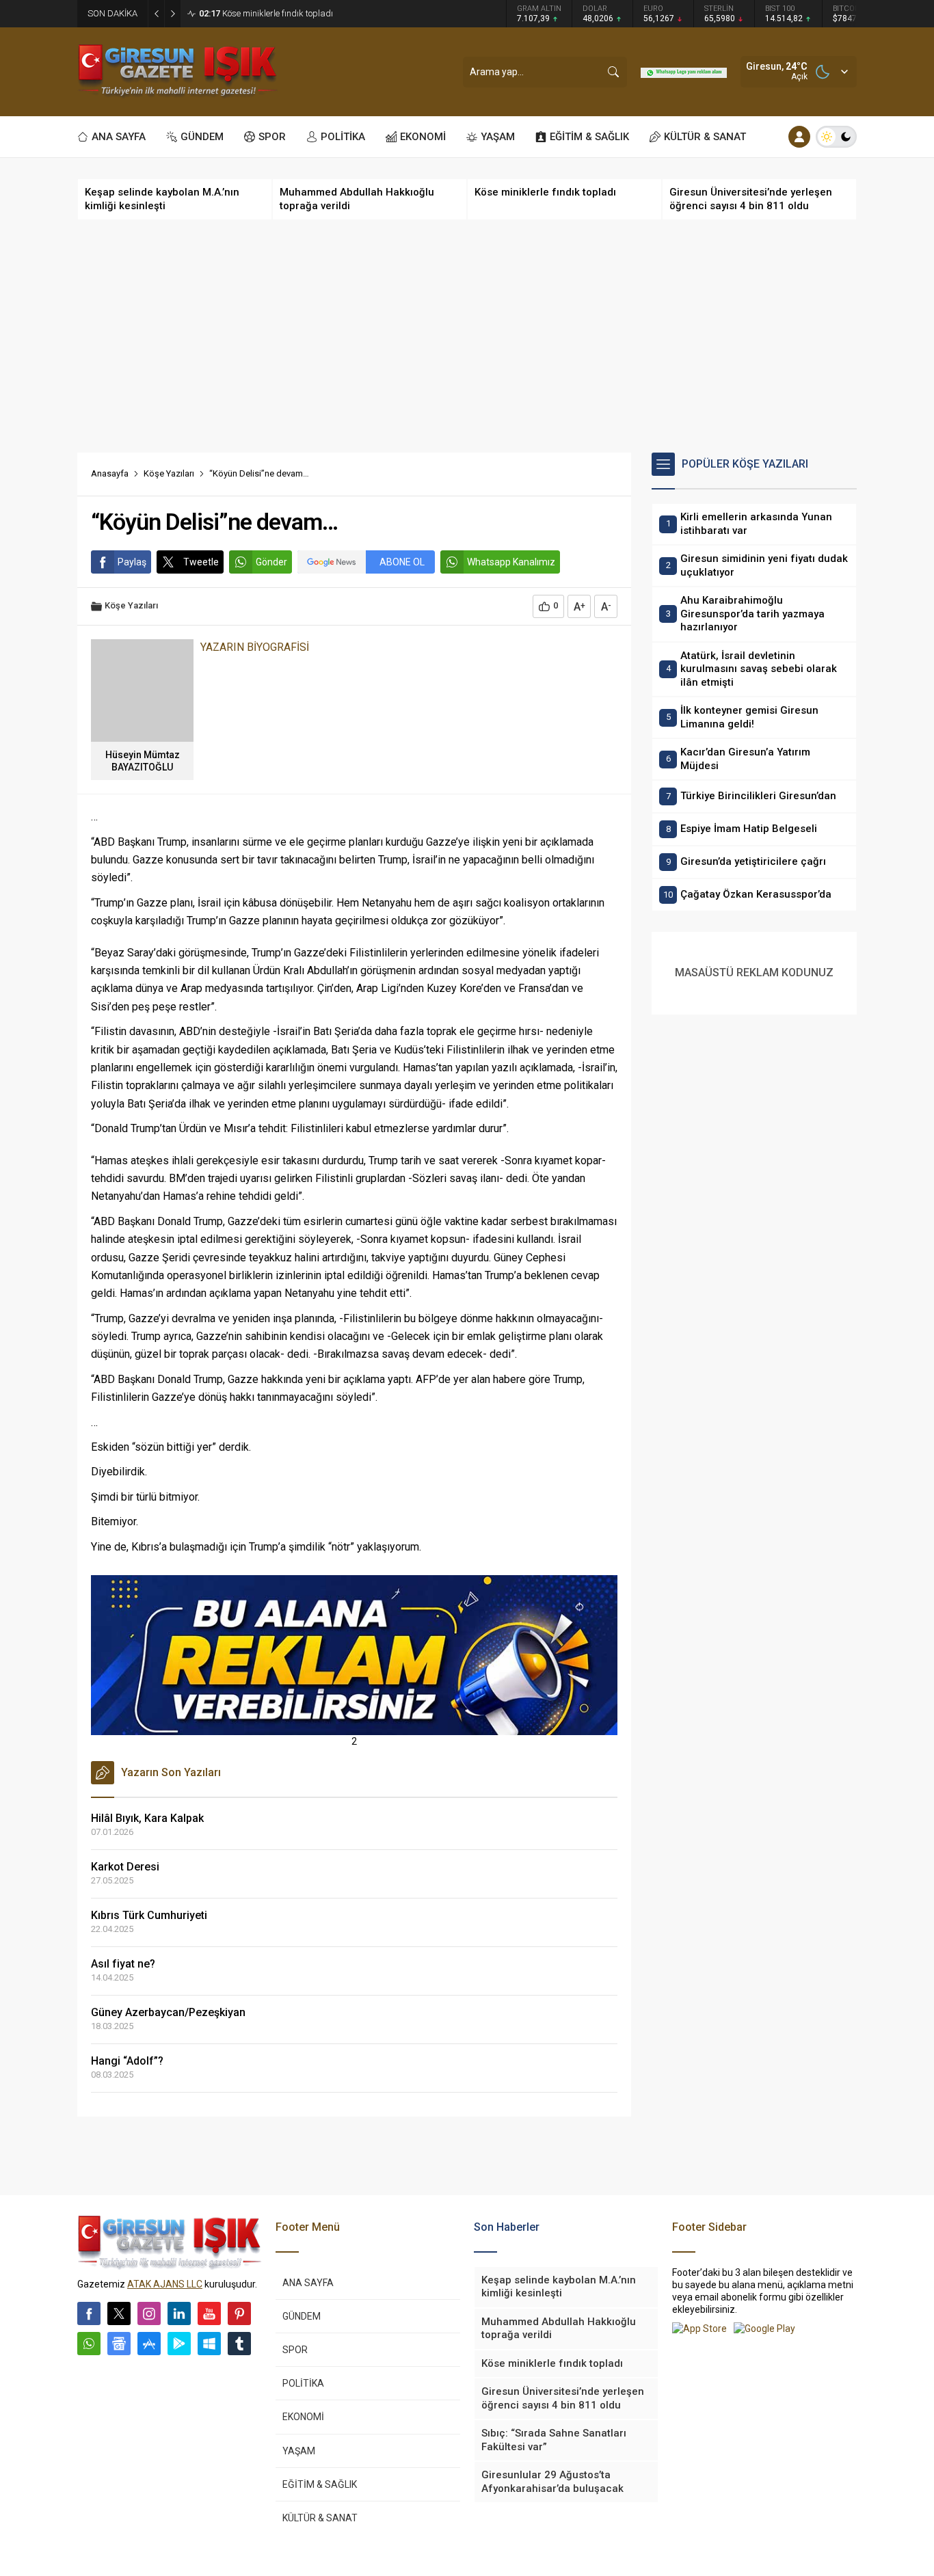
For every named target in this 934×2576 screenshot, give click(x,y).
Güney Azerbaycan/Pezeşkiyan (168, 2012)
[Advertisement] (467, 336)
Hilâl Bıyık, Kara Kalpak (147, 1818)
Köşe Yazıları (169, 473)
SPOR (295, 2350)
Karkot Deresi (125, 1867)
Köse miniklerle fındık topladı (266, 13)
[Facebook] (89, 2313)
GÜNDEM (302, 2316)
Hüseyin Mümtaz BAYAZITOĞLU (143, 761)
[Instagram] (149, 2313)
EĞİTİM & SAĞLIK (320, 2484)
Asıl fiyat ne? (123, 1964)
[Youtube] (209, 2313)
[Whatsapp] (89, 2344)
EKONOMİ (303, 2417)
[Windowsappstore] (209, 2344)
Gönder (271, 562)
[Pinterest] (239, 2313)
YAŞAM (299, 2451)
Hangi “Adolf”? (127, 2061)
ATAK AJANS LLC (165, 2284)
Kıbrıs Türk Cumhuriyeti (149, 1915)
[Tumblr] (239, 2344)
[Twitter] (119, 2313)
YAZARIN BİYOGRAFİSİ (255, 647)
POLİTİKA (303, 2383)
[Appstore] (149, 2344)
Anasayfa (110, 473)
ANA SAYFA (308, 2283)
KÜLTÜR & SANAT (320, 2518)
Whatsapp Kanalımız (511, 562)
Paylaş (132, 562)
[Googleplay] (179, 2344)
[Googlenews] (119, 2344)
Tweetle (201, 562)
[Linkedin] (179, 2313)
